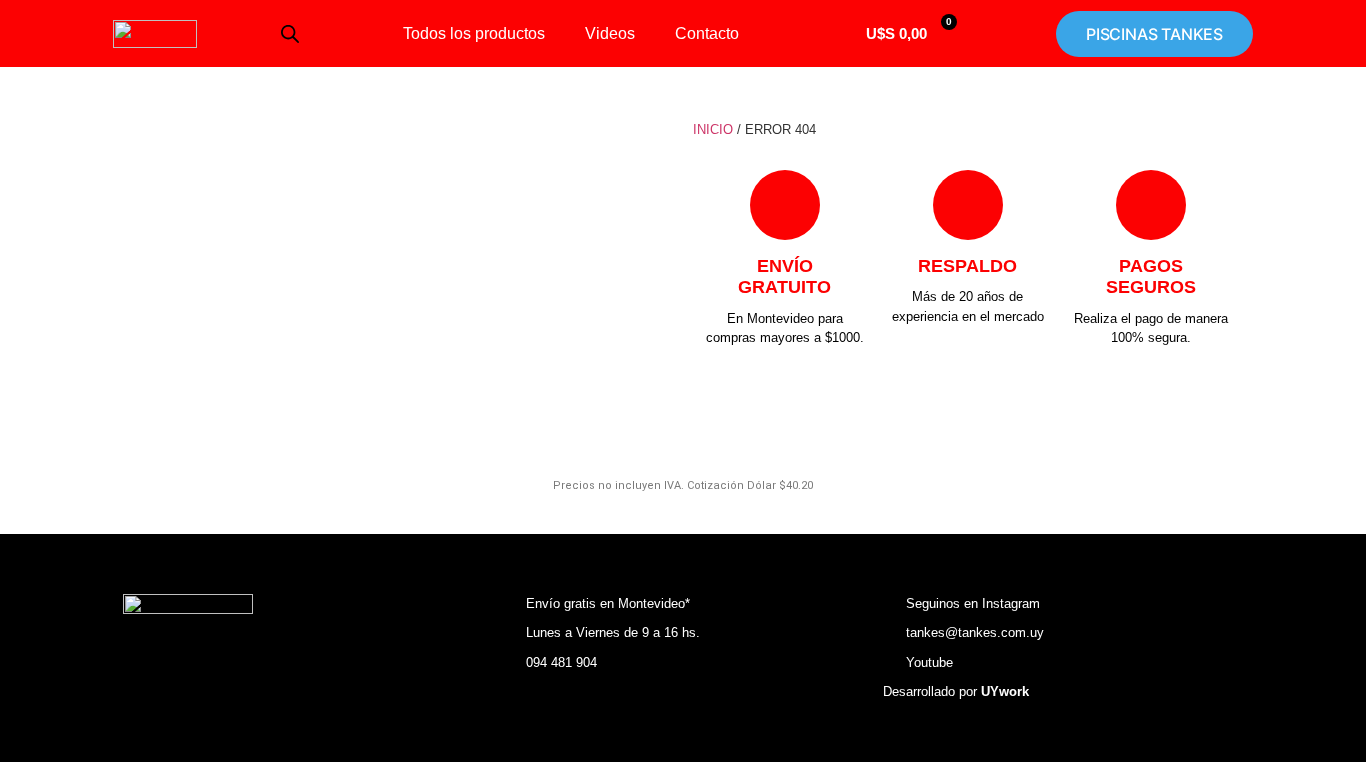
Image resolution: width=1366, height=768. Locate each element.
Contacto (707, 33)
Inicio (713, 129)
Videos (610, 33)
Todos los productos (474, 33)
